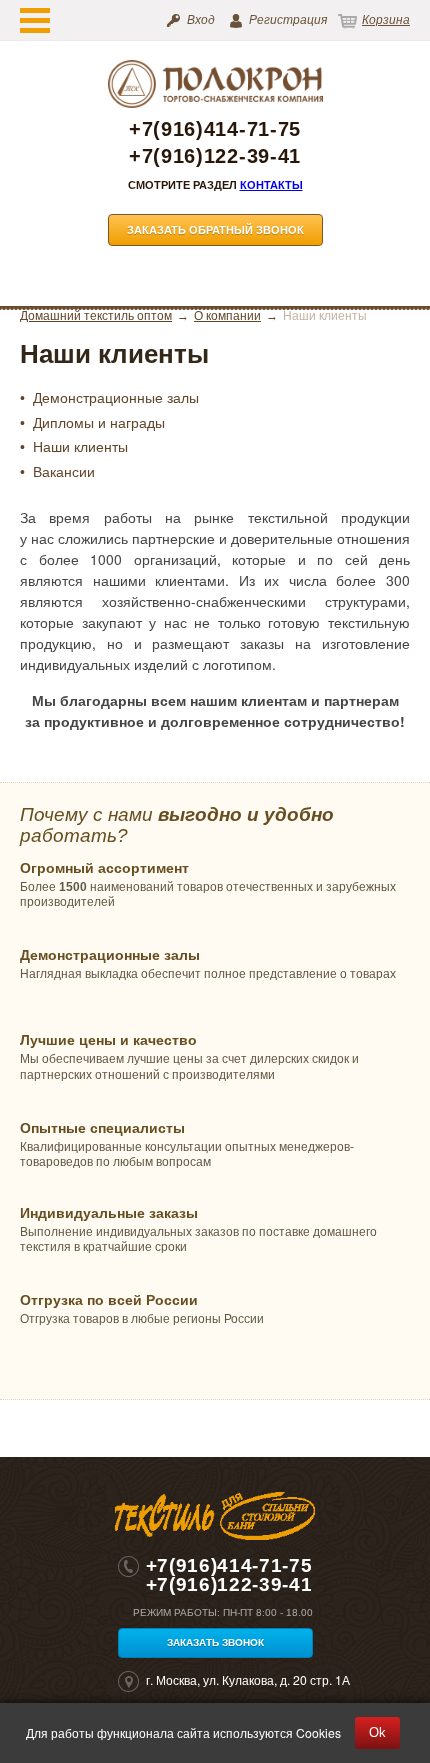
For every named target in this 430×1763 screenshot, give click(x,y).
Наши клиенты (80, 447)
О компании (227, 316)
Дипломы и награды (99, 423)
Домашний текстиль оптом (96, 316)
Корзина (386, 20)
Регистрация (288, 20)
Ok (377, 1732)
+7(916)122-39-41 (215, 156)
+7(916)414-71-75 (215, 129)
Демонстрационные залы (116, 398)
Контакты (271, 185)
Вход (201, 20)
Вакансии (64, 472)
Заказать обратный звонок (215, 230)
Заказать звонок (215, 1642)
